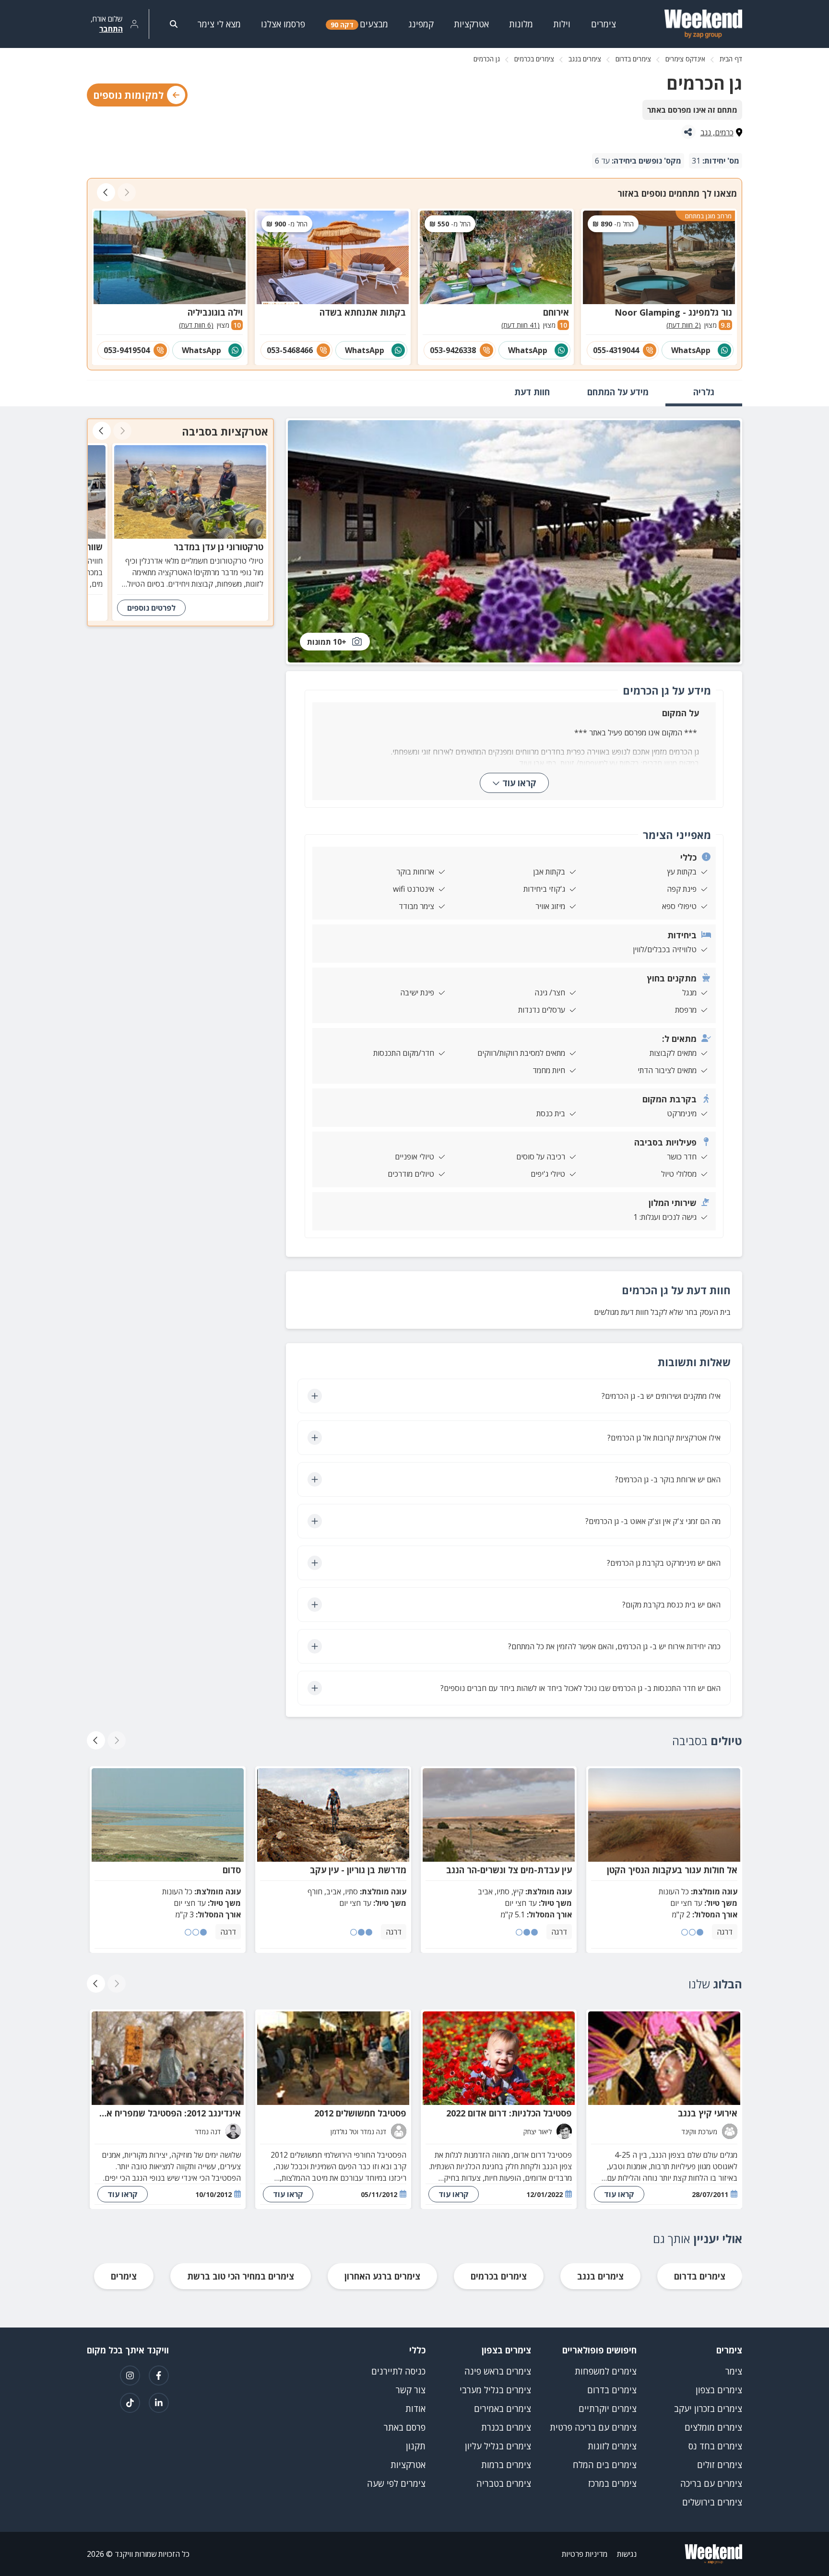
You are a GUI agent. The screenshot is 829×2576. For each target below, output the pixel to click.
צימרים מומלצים (713, 2427)
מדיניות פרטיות (585, 2554)
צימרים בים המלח (605, 2465)
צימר (734, 2371)
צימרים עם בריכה (711, 2483)
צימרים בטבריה (504, 2483)
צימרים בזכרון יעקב (708, 2409)
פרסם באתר (405, 2427)
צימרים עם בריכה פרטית (593, 2427)
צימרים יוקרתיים (608, 2409)
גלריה (704, 392)
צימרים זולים (720, 2465)
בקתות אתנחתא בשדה (363, 312)
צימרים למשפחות (606, 2371)
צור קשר (411, 2390)
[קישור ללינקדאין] (159, 2403)
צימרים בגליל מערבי (495, 2390)
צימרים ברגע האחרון (382, 2276)
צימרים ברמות (506, 2465)
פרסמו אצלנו (283, 24)
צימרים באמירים (503, 2409)
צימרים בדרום (633, 59)
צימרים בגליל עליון (498, 2446)
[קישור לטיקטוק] (130, 2403)
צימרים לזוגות (612, 2446)
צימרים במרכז (612, 2483)
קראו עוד (519, 783)
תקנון (416, 2446)
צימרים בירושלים (712, 2502)
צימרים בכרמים (534, 59)
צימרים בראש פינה (498, 2371)
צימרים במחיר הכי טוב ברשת (241, 2276)
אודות (415, 2409)
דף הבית (731, 59)
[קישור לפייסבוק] (159, 2375)
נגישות (627, 2554)
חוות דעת (532, 392)
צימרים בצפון (719, 2390)
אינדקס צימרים (685, 59)
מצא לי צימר (219, 24)
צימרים (124, 2276)
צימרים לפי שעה (396, 2483)
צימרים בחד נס (715, 2446)
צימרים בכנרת (506, 2427)
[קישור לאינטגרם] (130, 2375)
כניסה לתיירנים (398, 2371)
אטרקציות (408, 2465)
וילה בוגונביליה (215, 312)
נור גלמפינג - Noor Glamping (673, 312)
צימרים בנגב (585, 59)
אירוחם (556, 312)
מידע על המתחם (618, 392)
